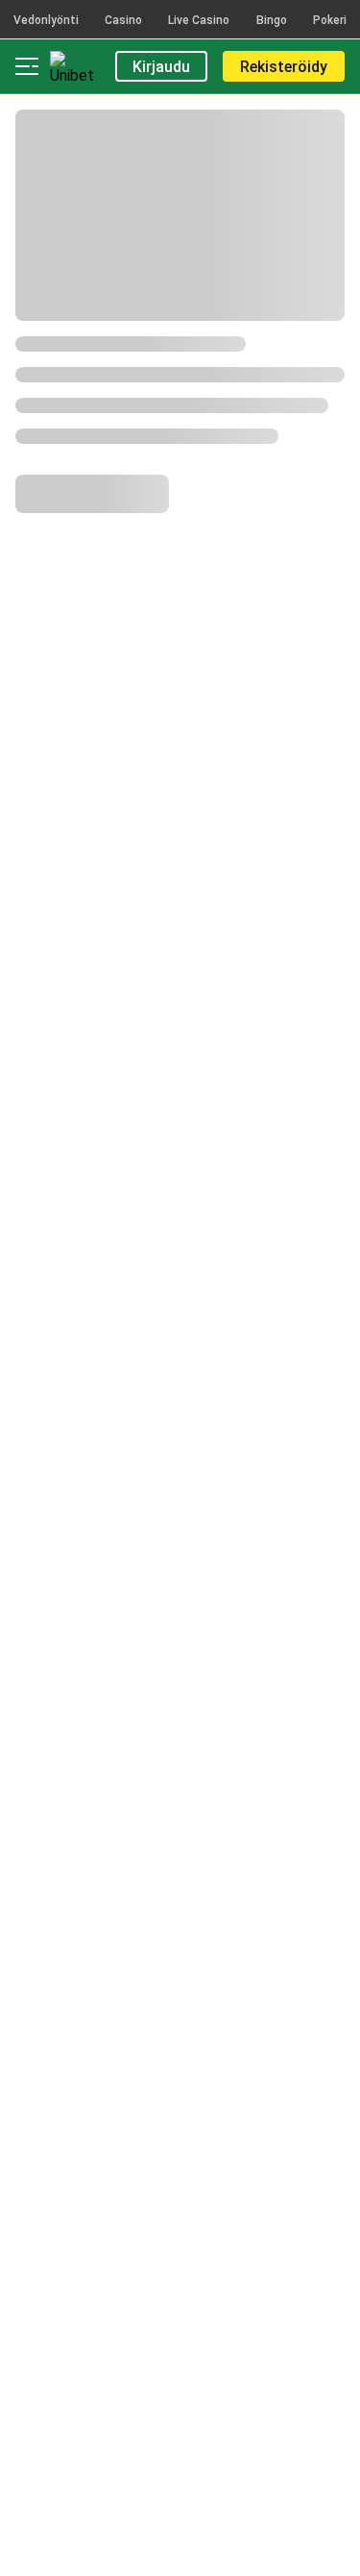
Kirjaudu (161, 67)
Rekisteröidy (284, 67)
